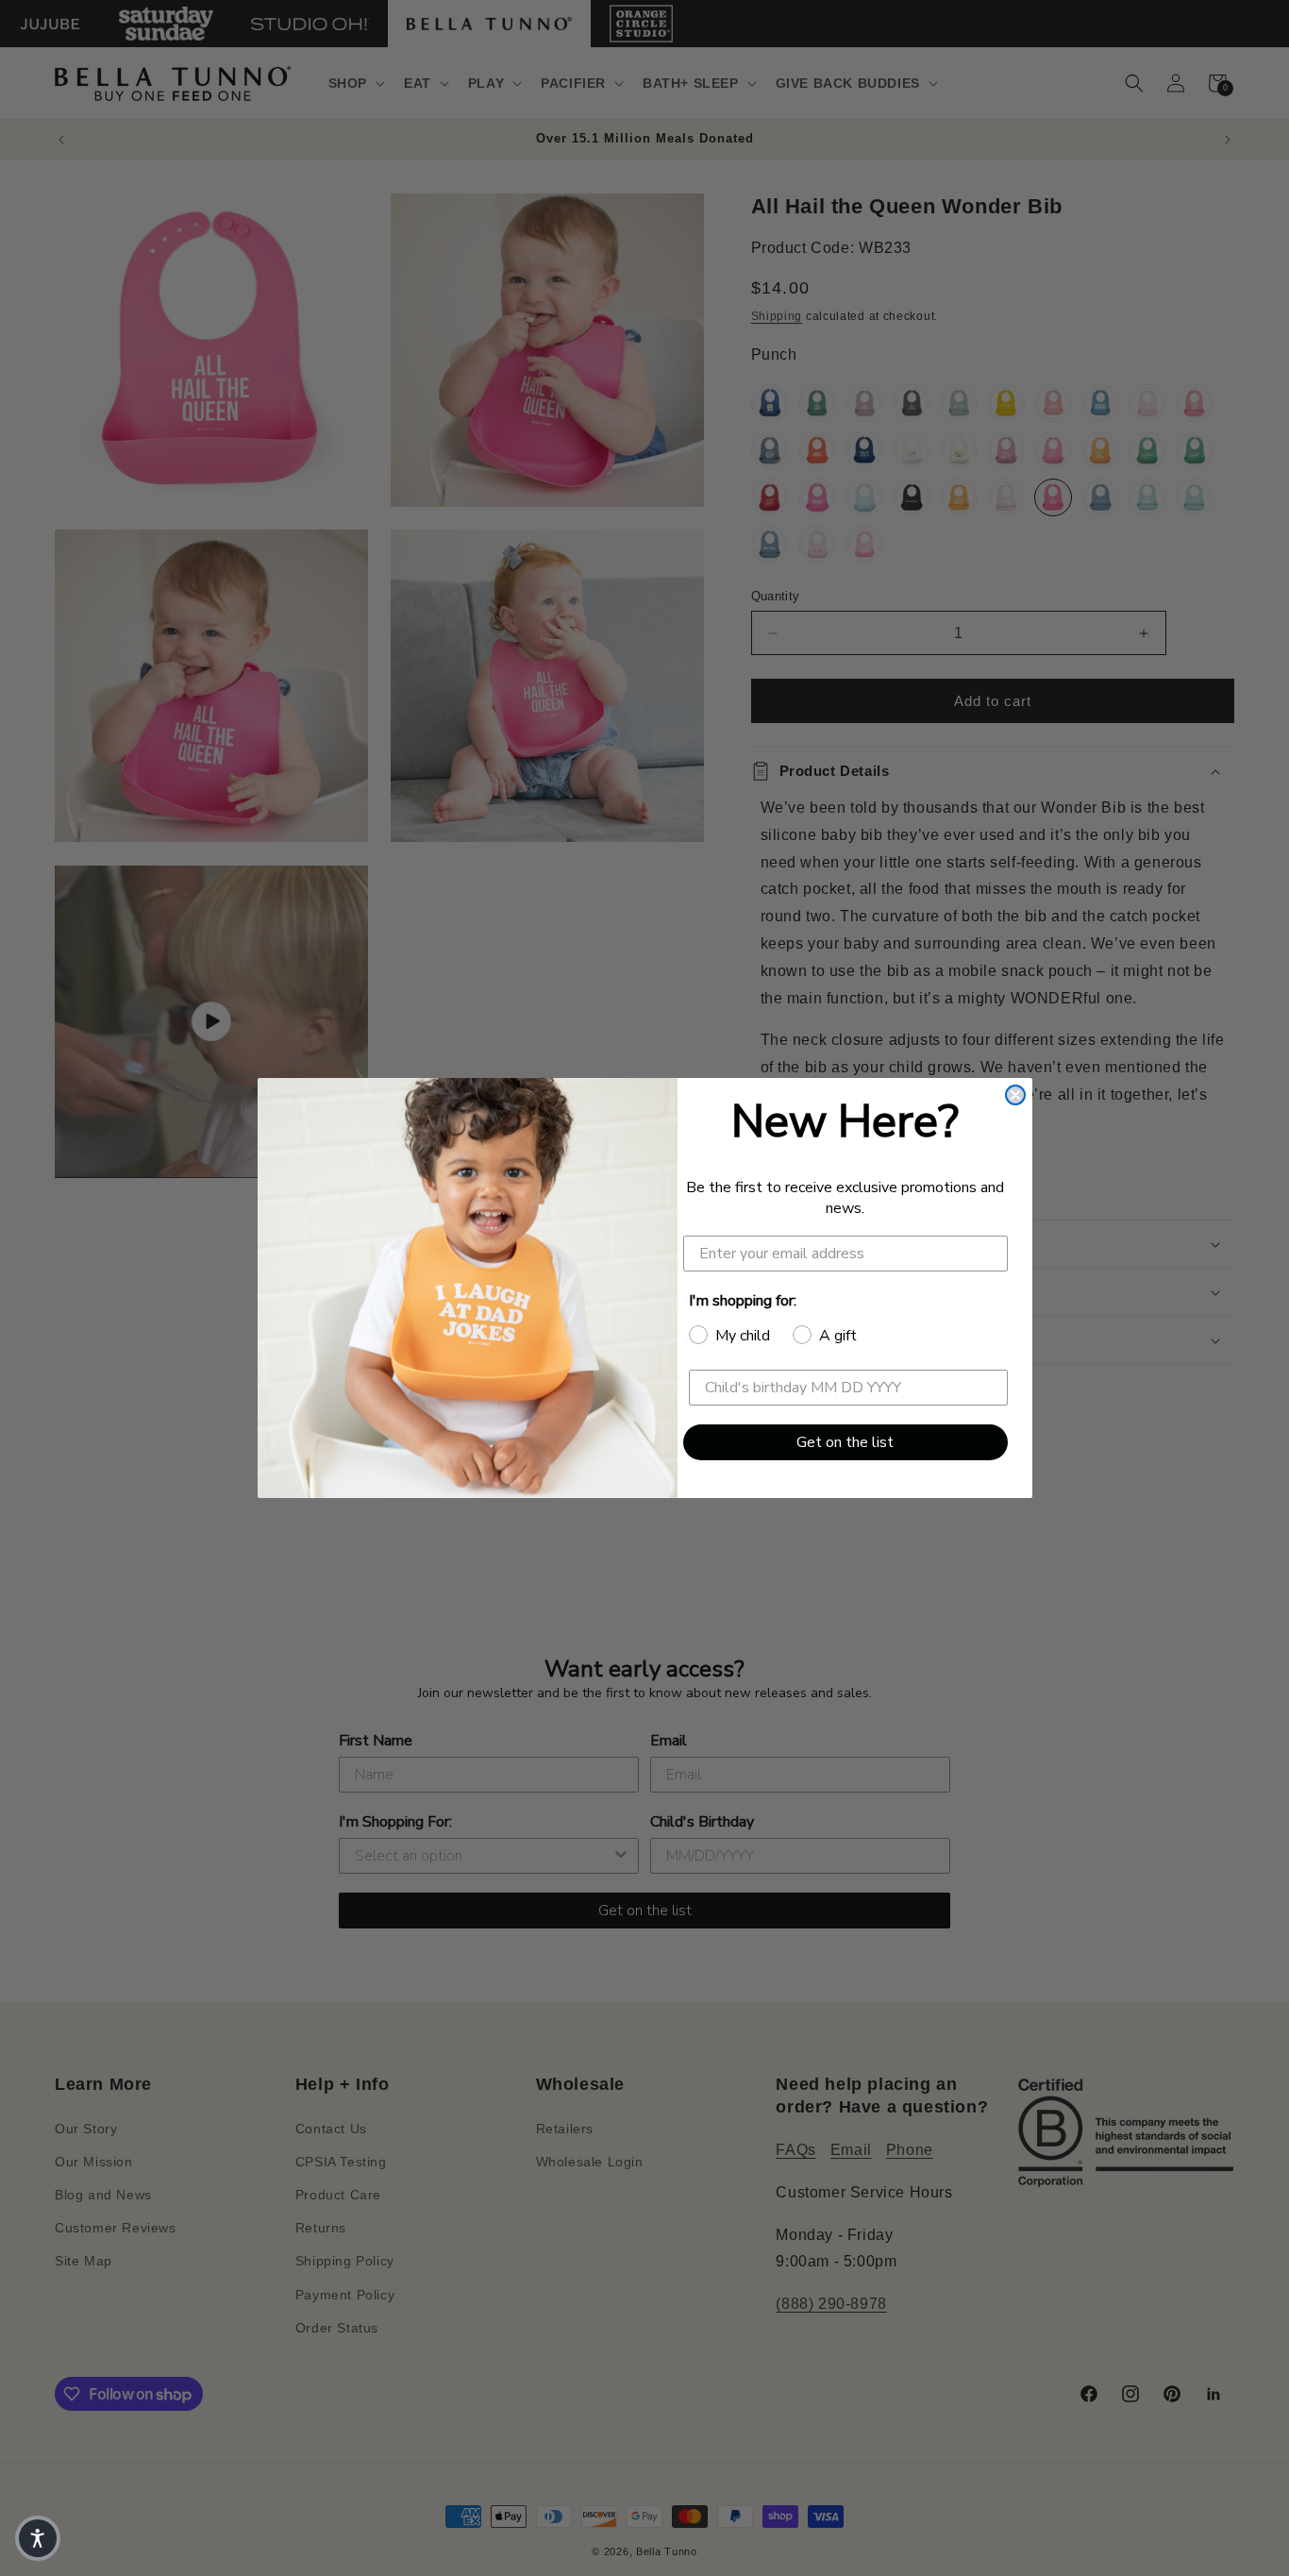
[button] (38, 2538)
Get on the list (845, 1442)
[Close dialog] (1015, 1095)
